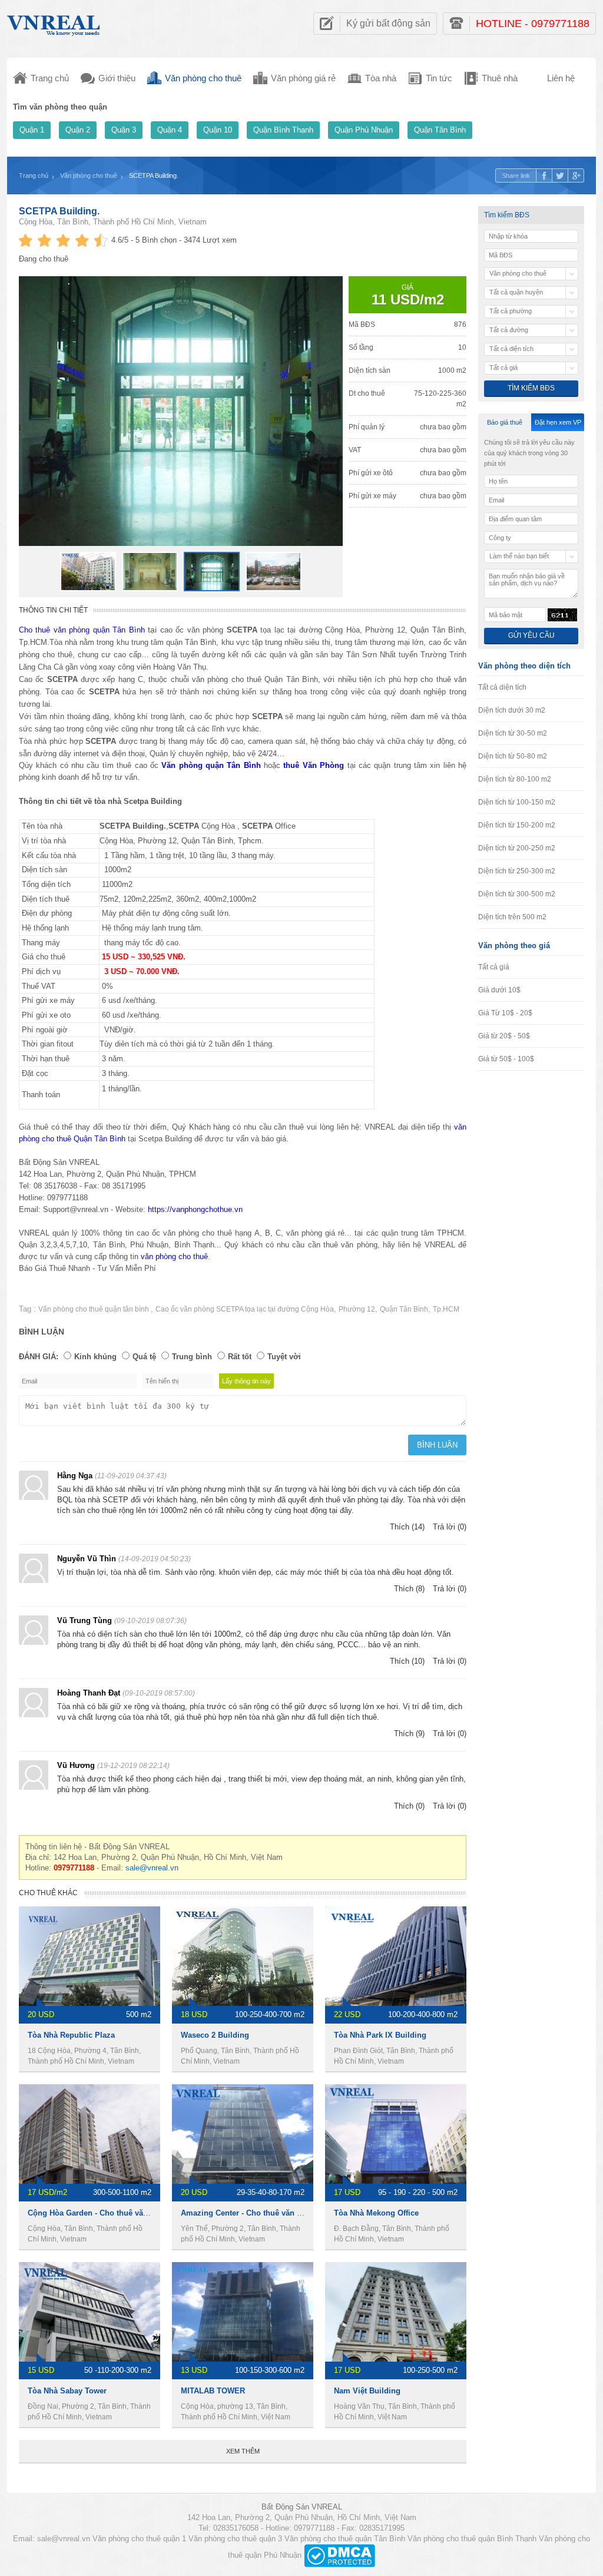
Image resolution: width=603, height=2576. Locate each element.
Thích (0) (409, 1806)
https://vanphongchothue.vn (195, 1209)
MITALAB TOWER (213, 2391)
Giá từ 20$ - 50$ (504, 1036)
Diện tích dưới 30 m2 (512, 710)
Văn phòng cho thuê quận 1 (139, 2539)
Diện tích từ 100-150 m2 (517, 802)
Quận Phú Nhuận (364, 130)
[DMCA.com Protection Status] (339, 2555)
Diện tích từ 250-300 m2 (517, 871)
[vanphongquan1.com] (54, 23)
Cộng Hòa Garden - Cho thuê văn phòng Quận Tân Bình (129, 2213)
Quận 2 (78, 130)
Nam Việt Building (367, 2391)
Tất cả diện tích (502, 687)
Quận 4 (170, 130)
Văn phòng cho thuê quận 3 (235, 2539)
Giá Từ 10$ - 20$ (505, 1013)
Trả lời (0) (450, 1527)
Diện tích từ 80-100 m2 (515, 779)
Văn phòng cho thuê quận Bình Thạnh (472, 2539)
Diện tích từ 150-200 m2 (517, 825)
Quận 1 (32, 130)
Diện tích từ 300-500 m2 (517, 894)
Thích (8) (409, 1589)
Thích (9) (409, 1734)
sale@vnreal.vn (152, 1868)
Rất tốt (240, 1357)
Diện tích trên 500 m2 (512, 917)
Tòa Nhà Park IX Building (380, 2035)
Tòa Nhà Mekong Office (376, 2213)
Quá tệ (144, 1357)
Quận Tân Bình (440, 130)
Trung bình (192, 1357)
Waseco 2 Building (215, 2035)
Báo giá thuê (505, 422)
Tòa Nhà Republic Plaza (71, 2035)
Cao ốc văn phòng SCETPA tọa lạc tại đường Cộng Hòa (245, 1309)
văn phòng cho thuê (174, 1256)
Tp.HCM (446, 1309)
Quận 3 (124, 130)
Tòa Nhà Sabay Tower (67, 2391)
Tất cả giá (494, 967)
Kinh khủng (95, 1357)
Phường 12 (357, 1309)
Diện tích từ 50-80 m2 (513, 756)
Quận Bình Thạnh (283, 130)
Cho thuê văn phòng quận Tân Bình (82, 630)
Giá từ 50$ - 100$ (506, 1059)
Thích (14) (407, 1527)
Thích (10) (407, 1661)
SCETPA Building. (59, 211)
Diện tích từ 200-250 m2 (517, 848)
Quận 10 (218, 130)
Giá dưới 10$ (499, 990)
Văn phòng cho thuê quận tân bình (95, 1309)
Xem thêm (243, 2451)
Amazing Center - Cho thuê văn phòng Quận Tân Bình (279, 2213)
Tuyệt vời (284, 1357)
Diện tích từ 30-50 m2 (513, 733)
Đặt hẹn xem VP (558, 422)
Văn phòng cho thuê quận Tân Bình (345, 2539)
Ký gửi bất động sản (388, 23)
